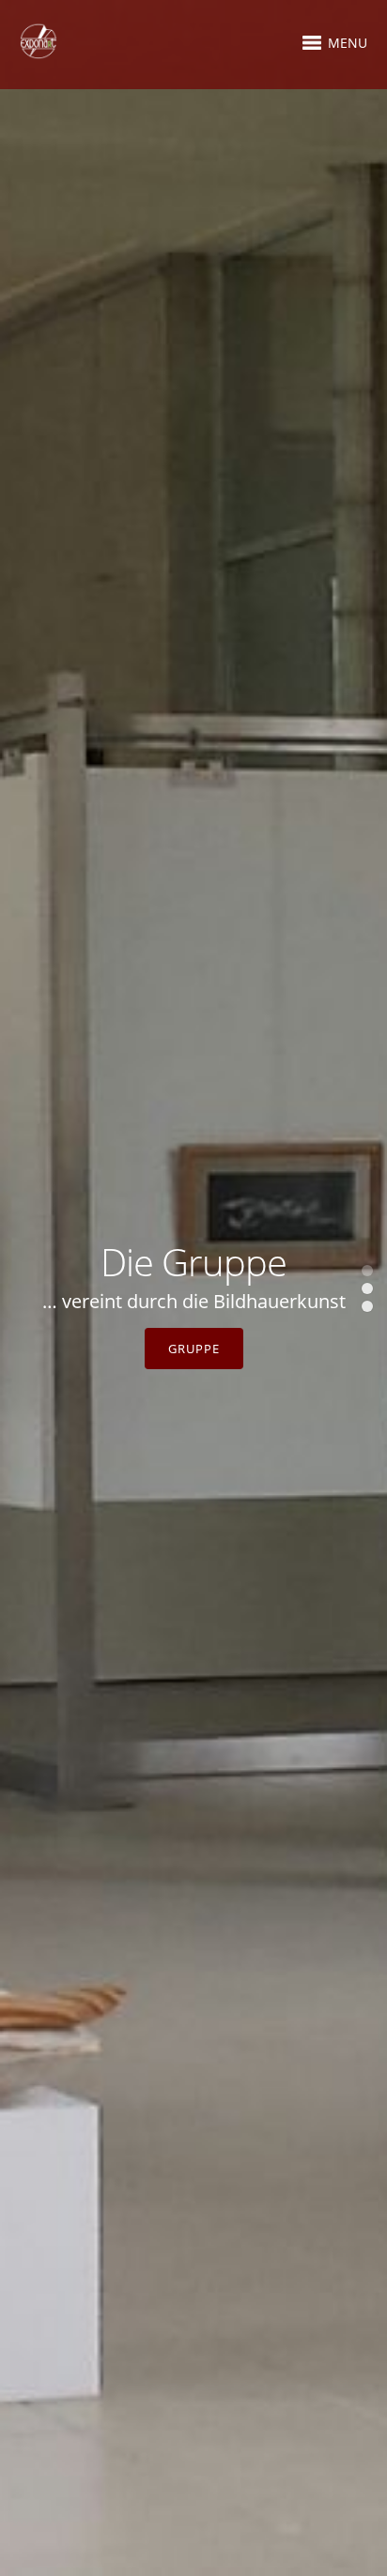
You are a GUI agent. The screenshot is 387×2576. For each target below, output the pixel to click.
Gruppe (194, 1349)
